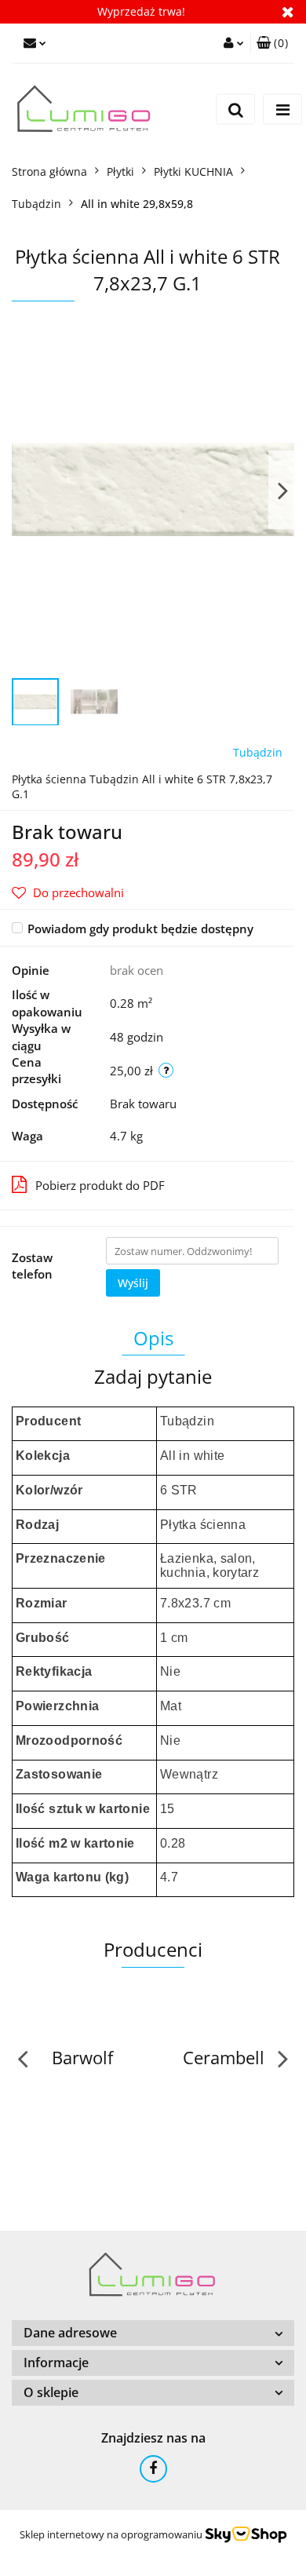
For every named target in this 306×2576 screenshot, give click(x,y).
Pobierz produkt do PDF (100, 1185)
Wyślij (133, 1283)
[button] (272, 43)
